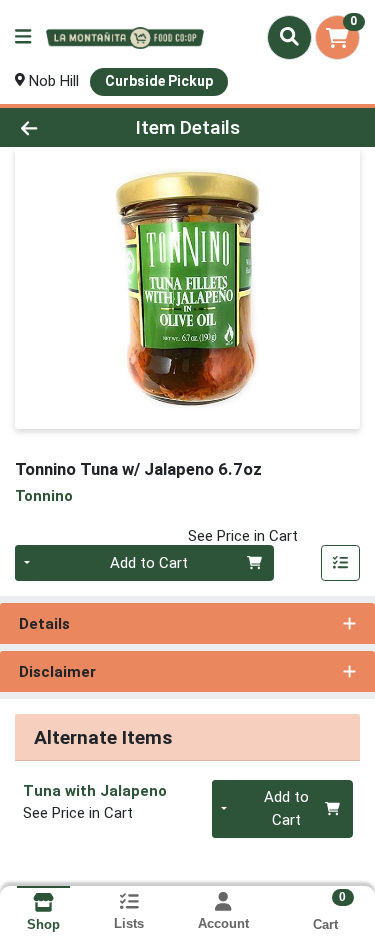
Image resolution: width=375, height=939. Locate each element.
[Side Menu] (23, 37)
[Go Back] (58, 127)
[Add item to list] (341, 563)
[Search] (289, 37)
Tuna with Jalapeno (95, 791)
